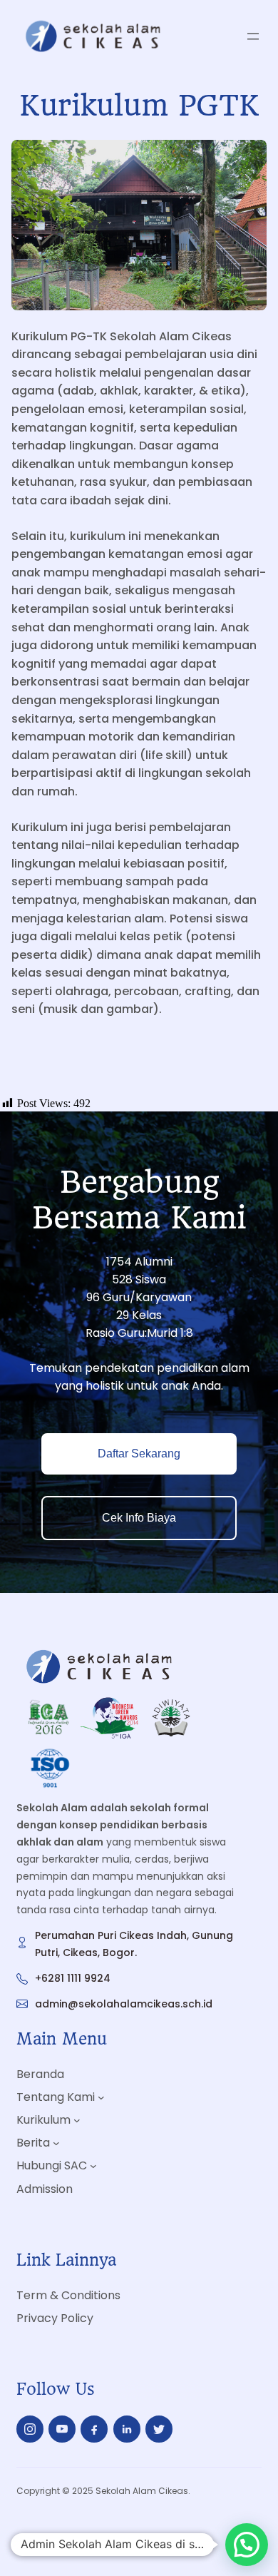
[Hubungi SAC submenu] (93, 2166)
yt (62, 2429)
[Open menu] (253, 36)
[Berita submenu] (56, 2143)
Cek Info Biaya (139, 1518)
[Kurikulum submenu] (77, 2120)
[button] (247, 2545)
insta (30, 2432)
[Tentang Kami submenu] (101, 2097)
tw (159, 2429)
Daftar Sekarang (139, 1454)
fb (94, 2433)
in (127, 2432)
